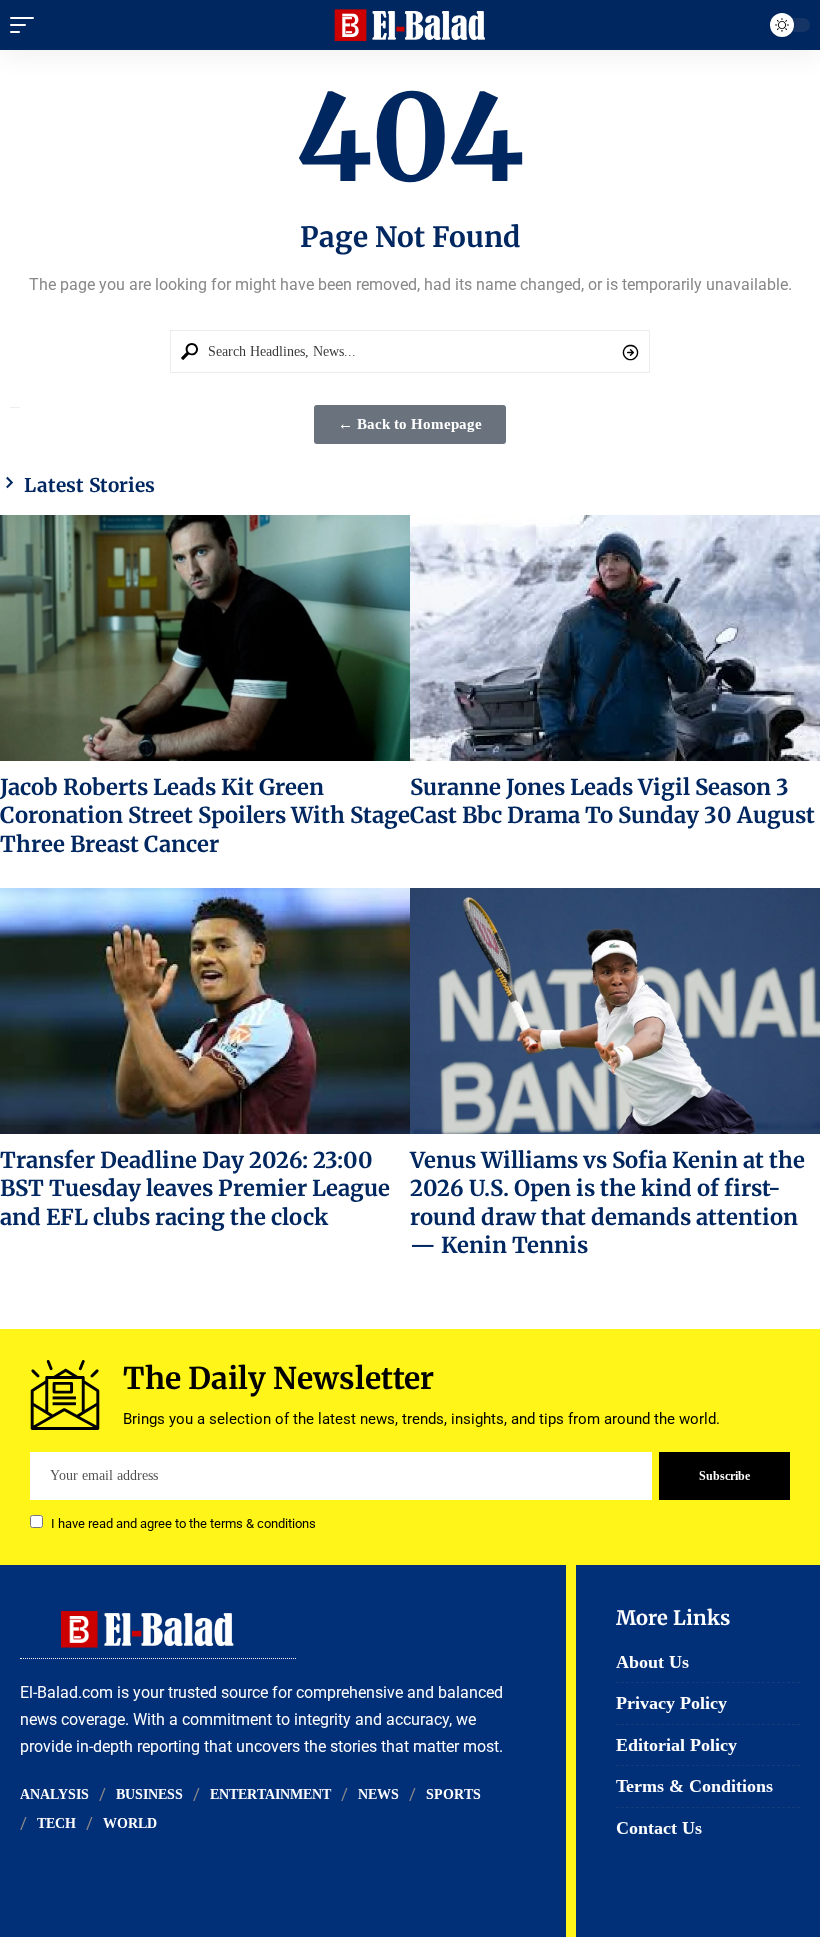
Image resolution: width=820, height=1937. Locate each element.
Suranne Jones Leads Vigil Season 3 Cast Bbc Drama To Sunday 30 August (612, 801)
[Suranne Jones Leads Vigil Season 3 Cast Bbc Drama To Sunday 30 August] (615, 638)
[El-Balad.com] (410, 25)
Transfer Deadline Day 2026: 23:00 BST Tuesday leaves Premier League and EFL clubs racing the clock (195, 1188)
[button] (27, 25)
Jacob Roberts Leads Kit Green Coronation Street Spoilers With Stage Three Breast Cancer (205, 815)
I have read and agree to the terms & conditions (183, 1523)
